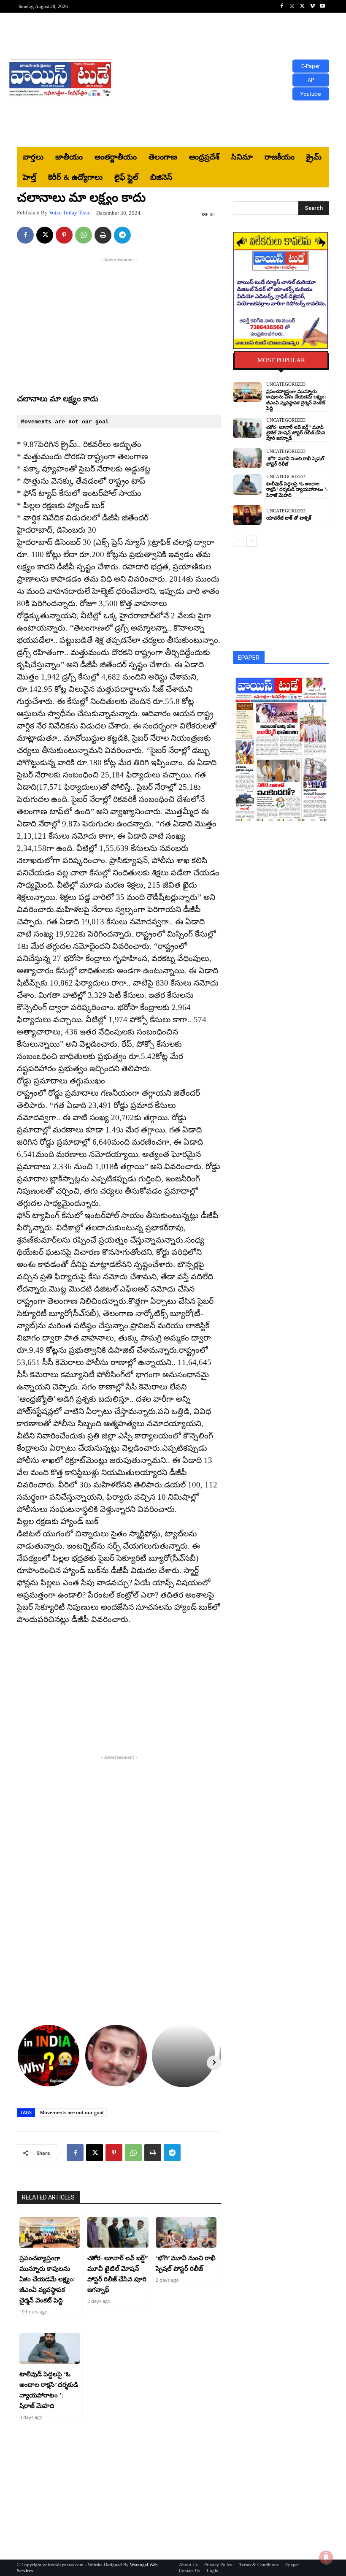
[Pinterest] (64, 235)
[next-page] (252, 541)
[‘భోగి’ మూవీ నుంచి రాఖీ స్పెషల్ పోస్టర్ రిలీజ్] (186, 2232)
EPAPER (249, 658)
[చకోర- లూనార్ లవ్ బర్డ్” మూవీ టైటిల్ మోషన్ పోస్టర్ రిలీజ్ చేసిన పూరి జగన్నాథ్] (118, 2232)
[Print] (103, 235)
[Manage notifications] (326, 2557)
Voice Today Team (70, 213)
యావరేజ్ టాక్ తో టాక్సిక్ (289, 518)
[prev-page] (238, 541)
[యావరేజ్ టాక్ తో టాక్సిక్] (247, 515)
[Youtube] (322, 6)
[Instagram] (292, 6)
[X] (302, 6)
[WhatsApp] (84, 235)
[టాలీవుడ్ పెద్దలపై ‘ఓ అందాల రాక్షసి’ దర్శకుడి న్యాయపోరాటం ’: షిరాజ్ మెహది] (50, 2348)
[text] (119, 421)
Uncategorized (286, 384)
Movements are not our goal (72, 2112)
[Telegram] (122, 235)
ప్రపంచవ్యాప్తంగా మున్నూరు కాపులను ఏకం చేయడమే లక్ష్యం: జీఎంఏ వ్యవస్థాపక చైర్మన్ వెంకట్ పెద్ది (47, 2279)
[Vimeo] (312, 6)
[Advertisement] (230, 80)
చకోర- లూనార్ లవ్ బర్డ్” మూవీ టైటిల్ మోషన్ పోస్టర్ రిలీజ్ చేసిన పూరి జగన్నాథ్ (296, 433)
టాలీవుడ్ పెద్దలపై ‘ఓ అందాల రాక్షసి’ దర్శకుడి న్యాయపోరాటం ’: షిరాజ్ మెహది (297, 489)
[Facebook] (282, 6)
